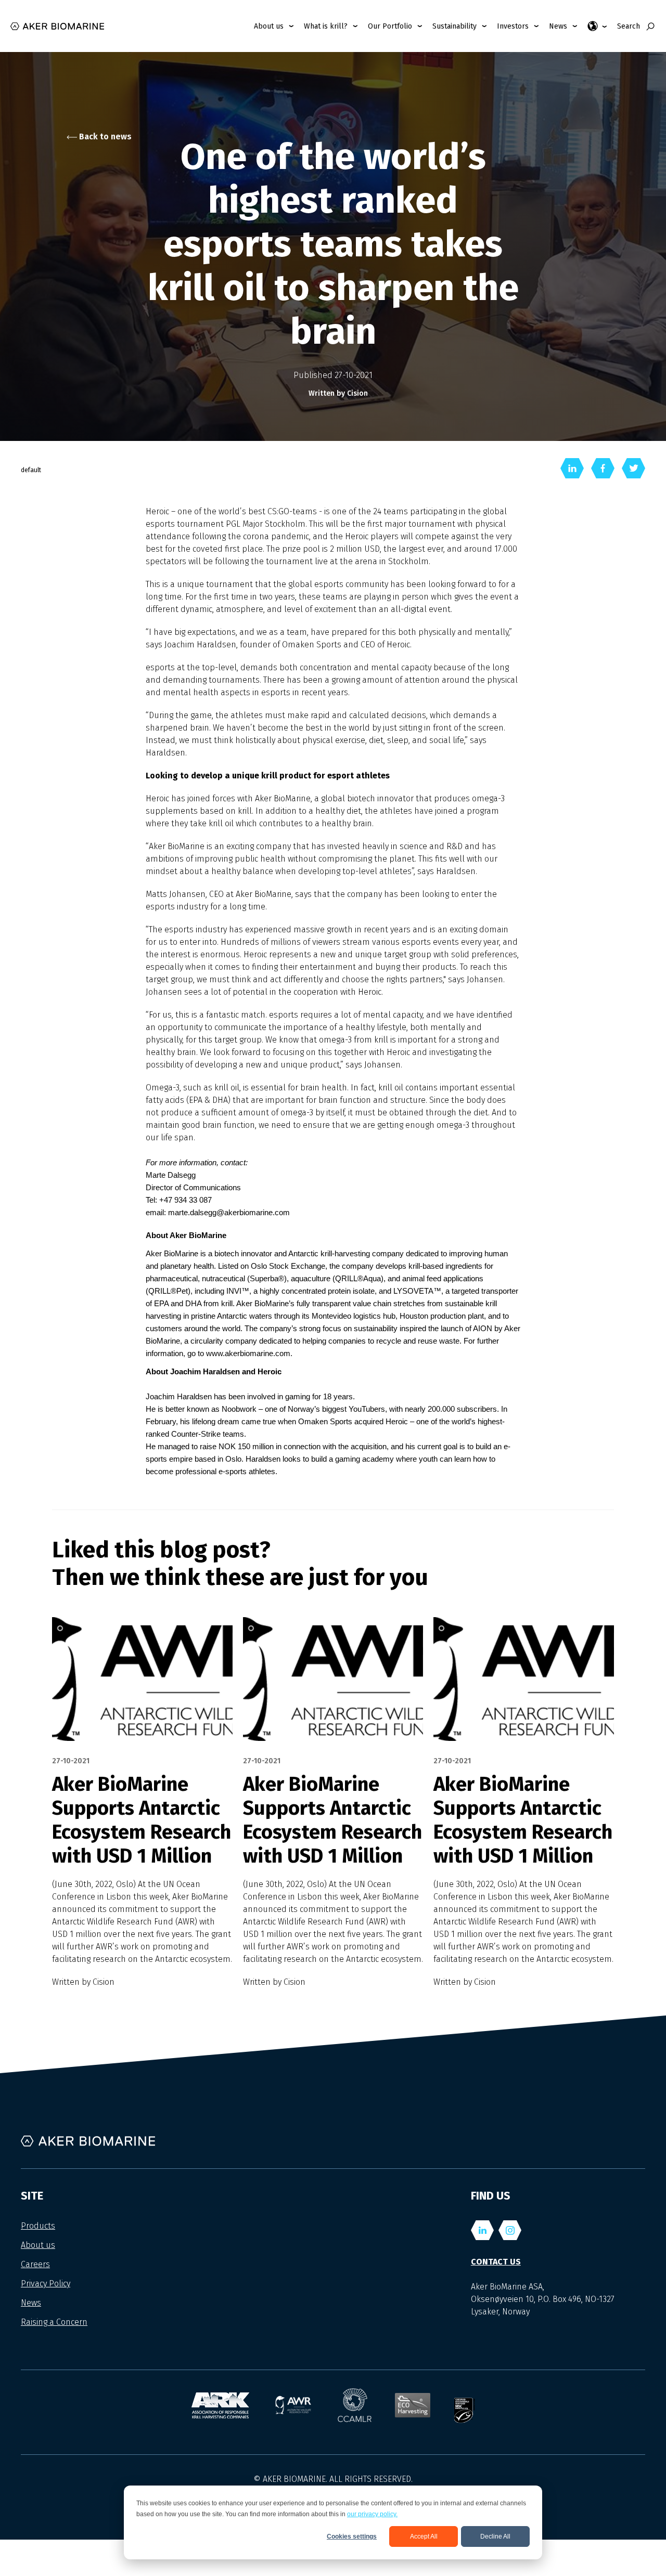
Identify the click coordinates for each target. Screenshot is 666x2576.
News (31, 2303)
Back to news (104, 136)
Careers (35, 2264)
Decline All (495, 2536)
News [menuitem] (558, 26)
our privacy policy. (372, 2514)
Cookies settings (352, 2536)
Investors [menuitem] (513, 26)
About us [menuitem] (269, 26)
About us (38, 2245)
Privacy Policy (46, 2284)
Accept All (424, 2536)
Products (38, 2226)
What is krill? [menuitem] (326, 26)
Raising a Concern (54, 2322)
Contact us (496, 2262)
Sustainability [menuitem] (454, 26)
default (31, 470)
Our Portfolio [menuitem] (390, 26)
